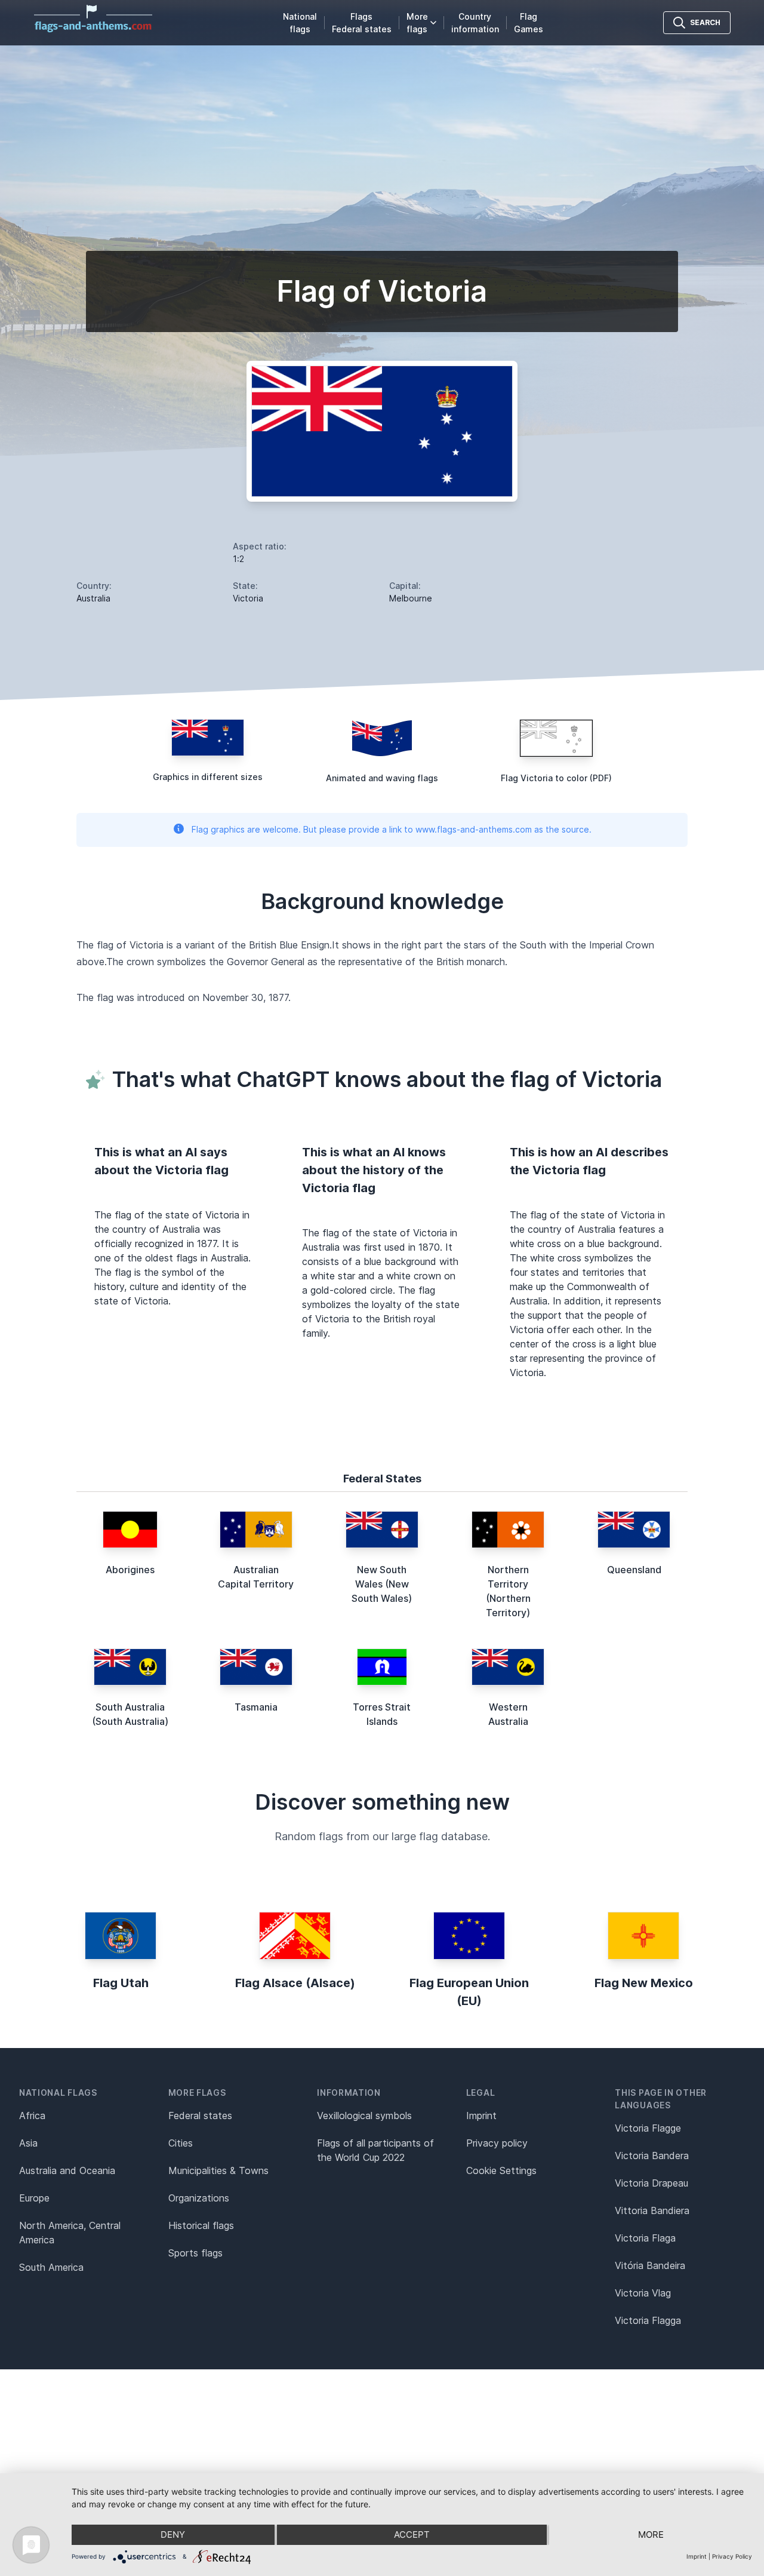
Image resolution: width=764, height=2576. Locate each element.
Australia (93, 598)
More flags (417, 23)
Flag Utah (121, 1983)
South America (51, 2267)
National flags (300, 23)
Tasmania (256, 1707)
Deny (173, 2534)
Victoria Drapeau (651, 2183)
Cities (181, 2143)
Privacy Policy (732, 2556)
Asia (28, 2143)
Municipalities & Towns (218, 2170)
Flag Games (529, 23)
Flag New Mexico (644, 1983)
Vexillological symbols (364, 2116)
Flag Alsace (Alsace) (295, 1983)
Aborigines (130, 1570)
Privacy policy (497, 2143)
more (651, 2534)
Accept (412, 2534)
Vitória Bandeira (650, 2265)
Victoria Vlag (643, 2293)
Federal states (200, 2116)
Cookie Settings (501, 2170)
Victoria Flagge (648, 2128)
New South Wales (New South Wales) (382, 1584)
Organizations (199, 2198)
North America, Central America (70, 2233)
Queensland (634, 1570)
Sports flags (195, 2253)
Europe (34, 2198)
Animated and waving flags (382, 778)
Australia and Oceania (67, 2170)
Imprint (481, 2116)
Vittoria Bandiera (652, 2210)
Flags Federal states (362, 23)
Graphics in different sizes (208, 777)
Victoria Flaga (645, 2238)
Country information (475, 23)
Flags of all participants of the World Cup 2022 (375, 2150)
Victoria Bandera (652, 2156)
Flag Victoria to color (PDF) (556, 778)
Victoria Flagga (648, 2320)
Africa (32, 2116)
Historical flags (201, 2225)
